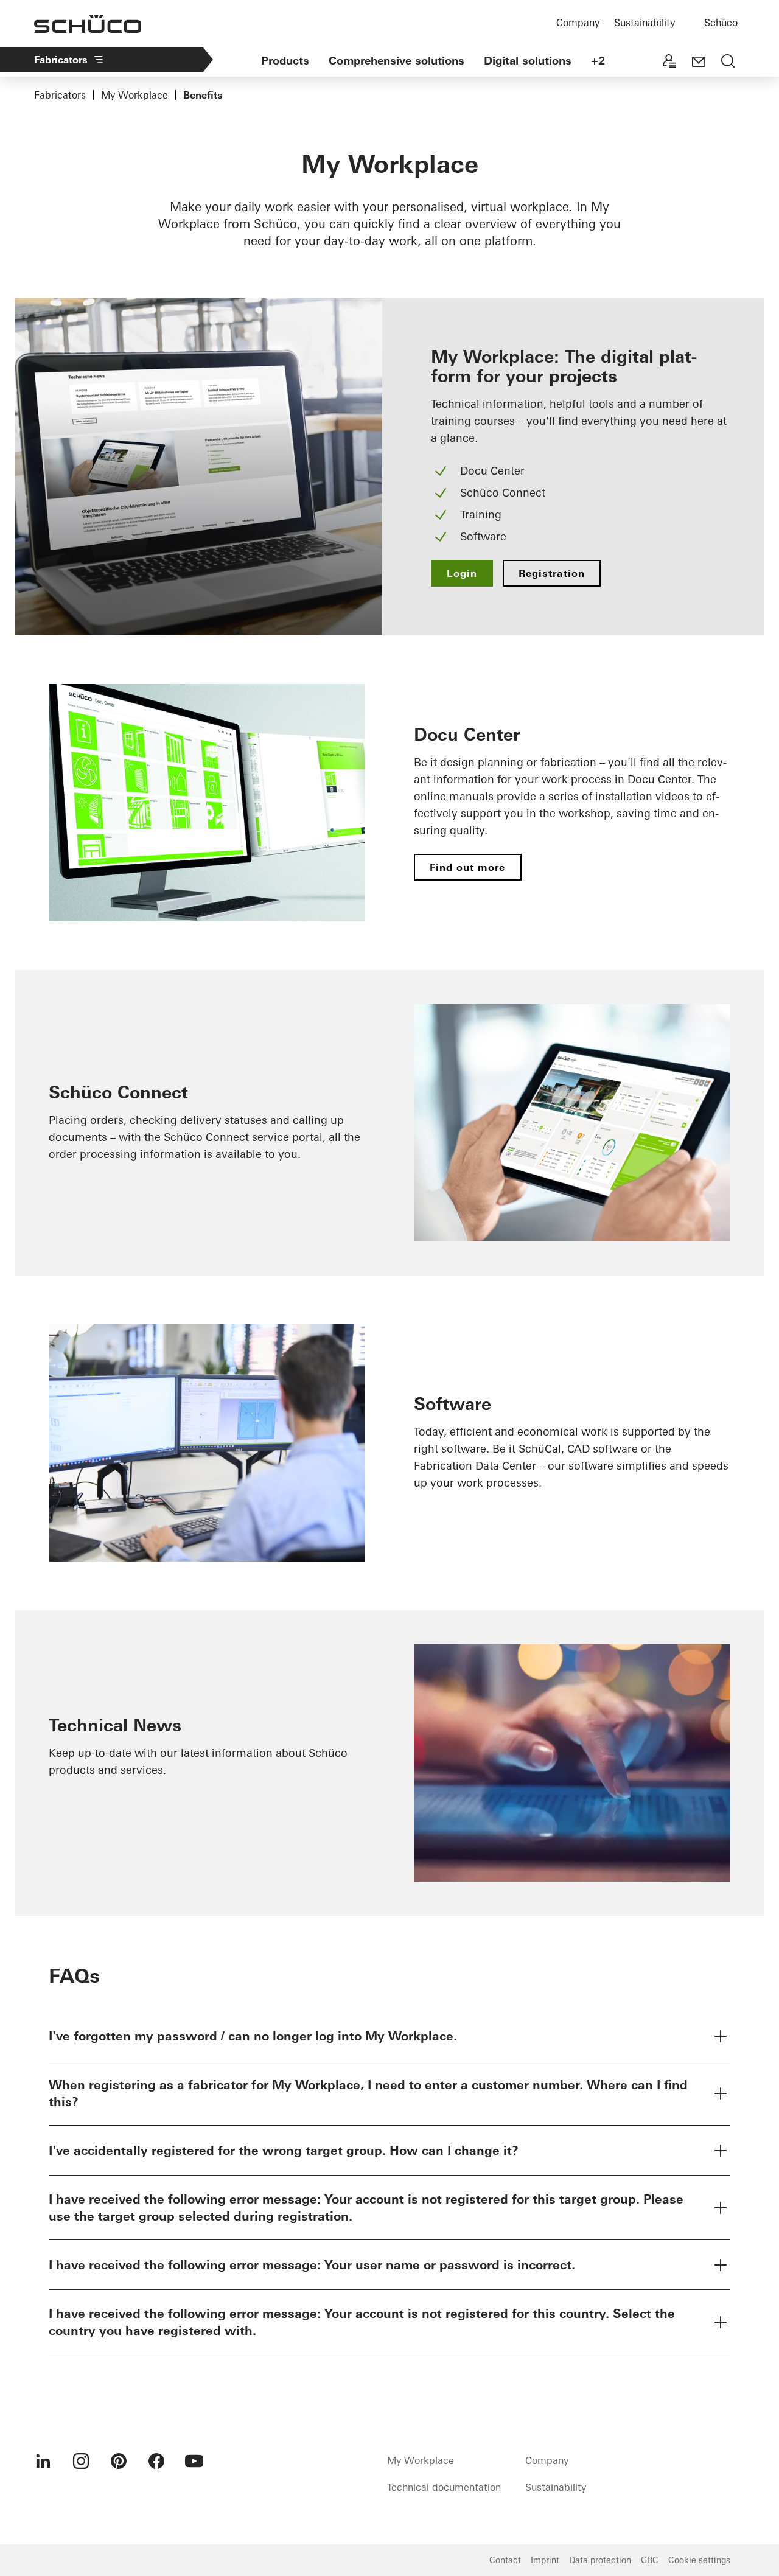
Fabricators (61, 60)
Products (285, 61)
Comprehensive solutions (396, 61)
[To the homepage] (88, 24)
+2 (598, 61)
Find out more (468, 867)
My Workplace (134, 95)
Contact (505, 2560)
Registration (551, 573)
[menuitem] (43, 2461)
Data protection (600, 2560)
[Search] (728, 62)
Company (578, 23)
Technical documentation (444, 2487)
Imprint (545, 2560)
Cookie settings (699, 2560)
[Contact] (699, 62)
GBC (650, 2560)
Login (462, 573)
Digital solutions (528, 61)
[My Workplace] (669, 62)
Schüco (721, 23)
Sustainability (645, 23)
